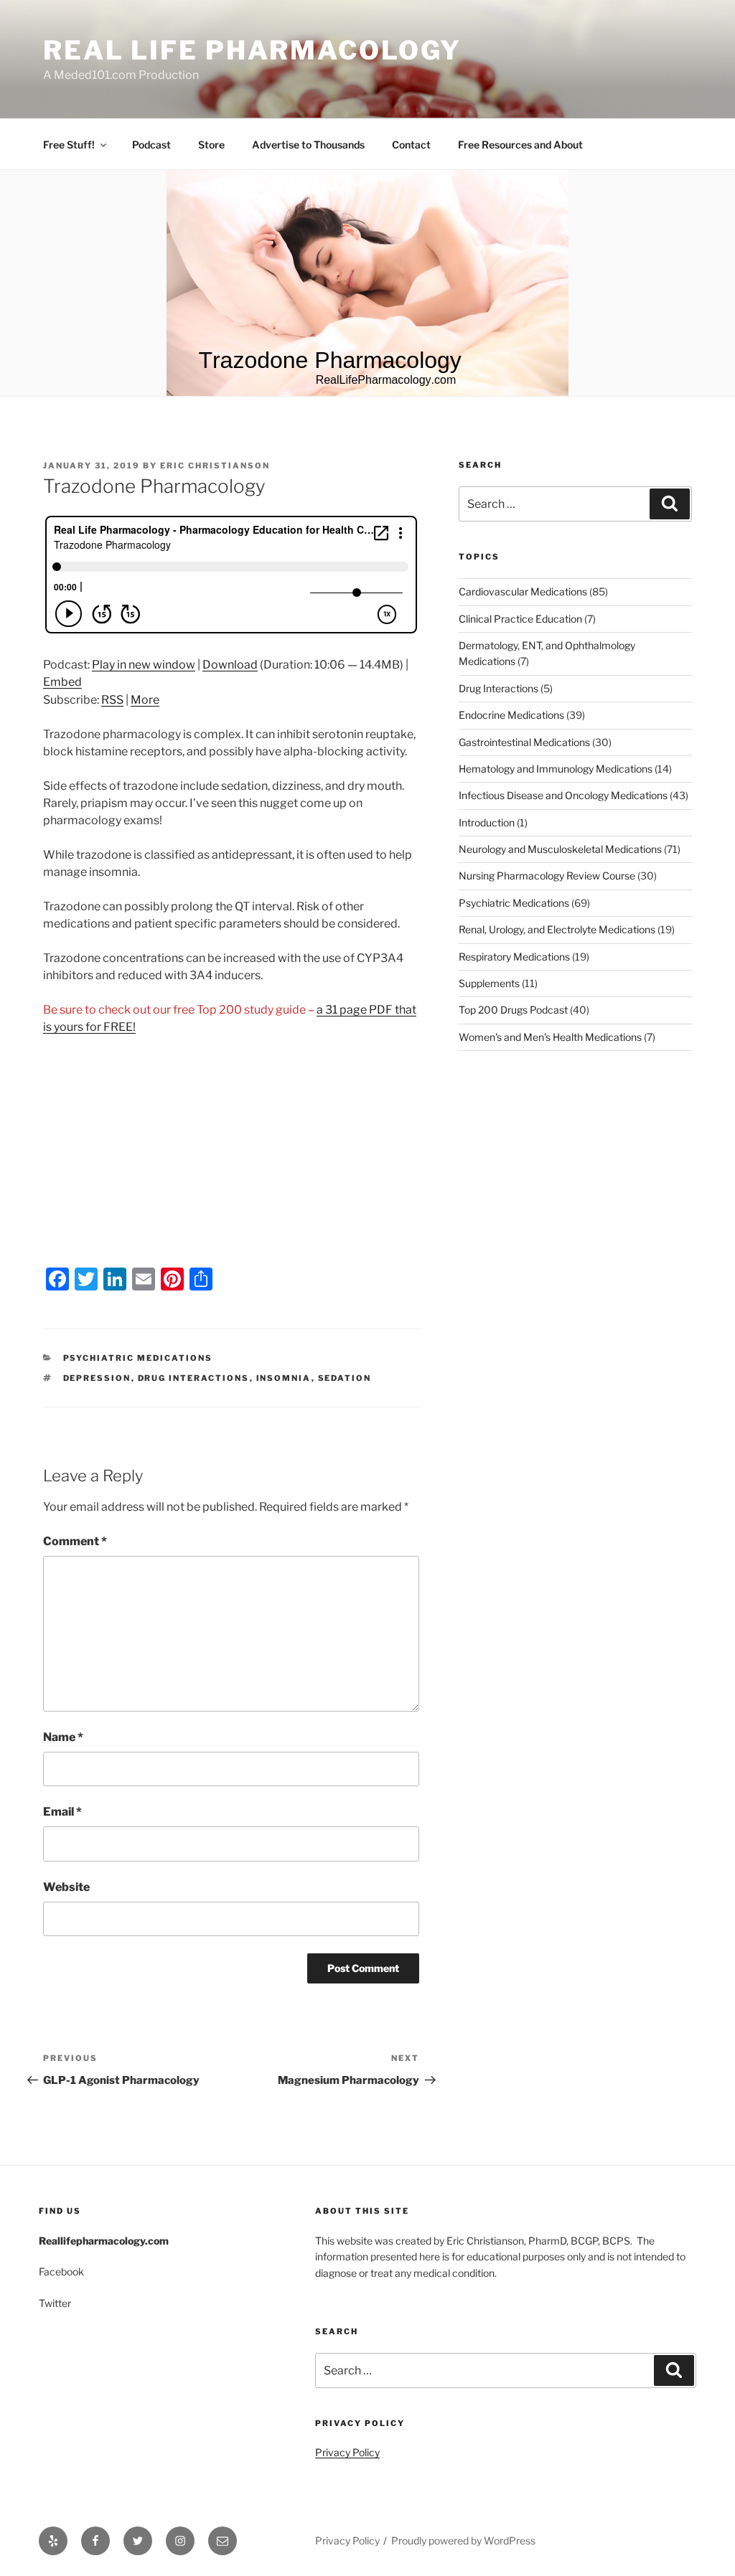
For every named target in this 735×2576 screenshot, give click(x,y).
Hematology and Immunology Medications (556, 769)
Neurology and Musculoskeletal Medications (560, 849)
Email (62, 1812)
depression (97, 1378)
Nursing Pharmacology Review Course (547, 876)
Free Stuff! (69, 145)
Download (230, 665)
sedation (345, 1378)
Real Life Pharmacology (252, 50)
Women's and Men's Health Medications (550, 1037)
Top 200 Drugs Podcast (513, 1010)
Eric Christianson (215, 466)
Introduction (487, 822)
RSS (112, 700)
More (145, 700)
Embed (62, 682)
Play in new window (144, 665)
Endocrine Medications (511, 715)
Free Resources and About (520, 145)
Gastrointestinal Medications (524, 742)
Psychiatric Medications (138, 1358)
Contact (411, 145)
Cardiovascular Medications (523, 591)
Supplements (489, 983)
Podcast (151, 145)
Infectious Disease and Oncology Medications (563, 795)
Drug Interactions (498, 688)
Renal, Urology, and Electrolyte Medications (557, 929)
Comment (75, 1541)
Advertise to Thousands (308, 145)
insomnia (284, 1378)
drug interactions (194, 1378)
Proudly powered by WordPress (463, 2540)
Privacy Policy (347, 2452)
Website (66, 1887)
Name (63, 1737)
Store (211, 145)
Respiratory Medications (514, 957)
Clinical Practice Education (520, 619)
